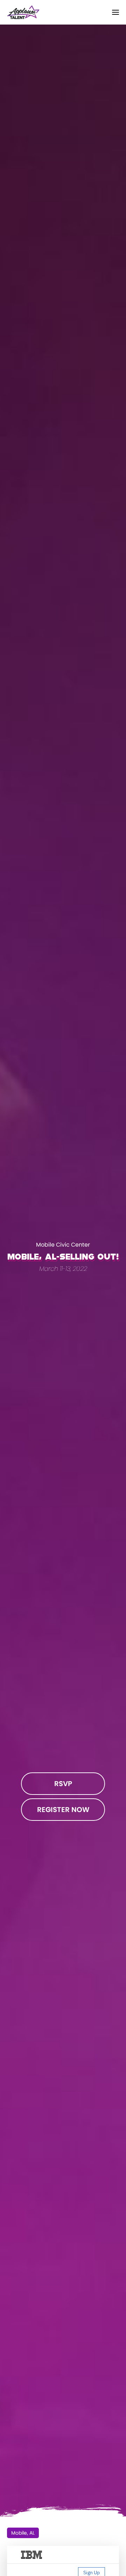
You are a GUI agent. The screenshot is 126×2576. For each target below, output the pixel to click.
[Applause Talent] (23, 12)
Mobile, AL (23, 2533)
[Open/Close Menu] (115, 12)
